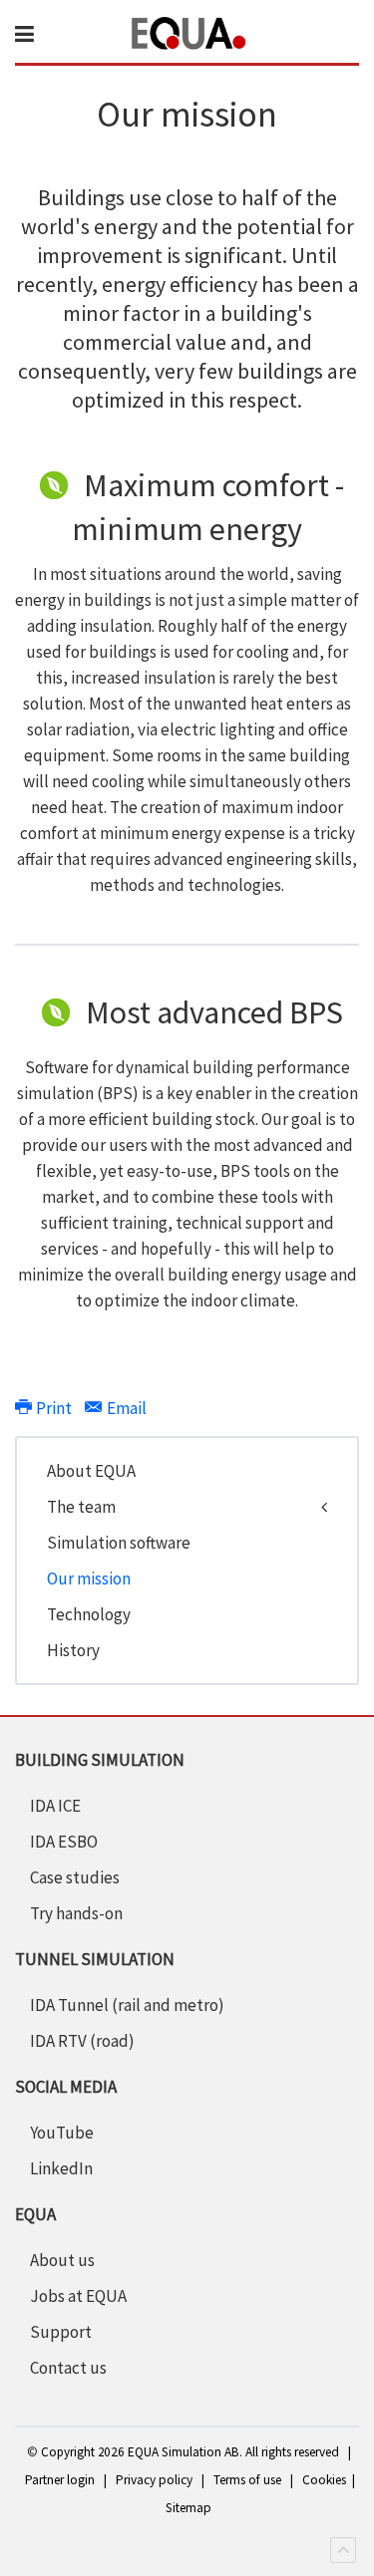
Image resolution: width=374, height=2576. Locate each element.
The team (81, 1507)
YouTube (62, 2133)
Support (61, 2332)
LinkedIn (61, 2168)
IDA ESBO (64, 1842)
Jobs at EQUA (78, 2296)
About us (62, 2260)
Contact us (68, 2368)
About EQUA (91, 1471)
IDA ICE (55, 1806)
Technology (89, 1614)
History (73, 1650)
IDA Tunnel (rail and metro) (127, 2005)
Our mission (89, 1578)
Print (54, 1408)
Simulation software (119, 1543)
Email (125, 1408)
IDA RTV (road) (82, 2041)
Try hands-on (76, 1913)
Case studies (75, 1877)
